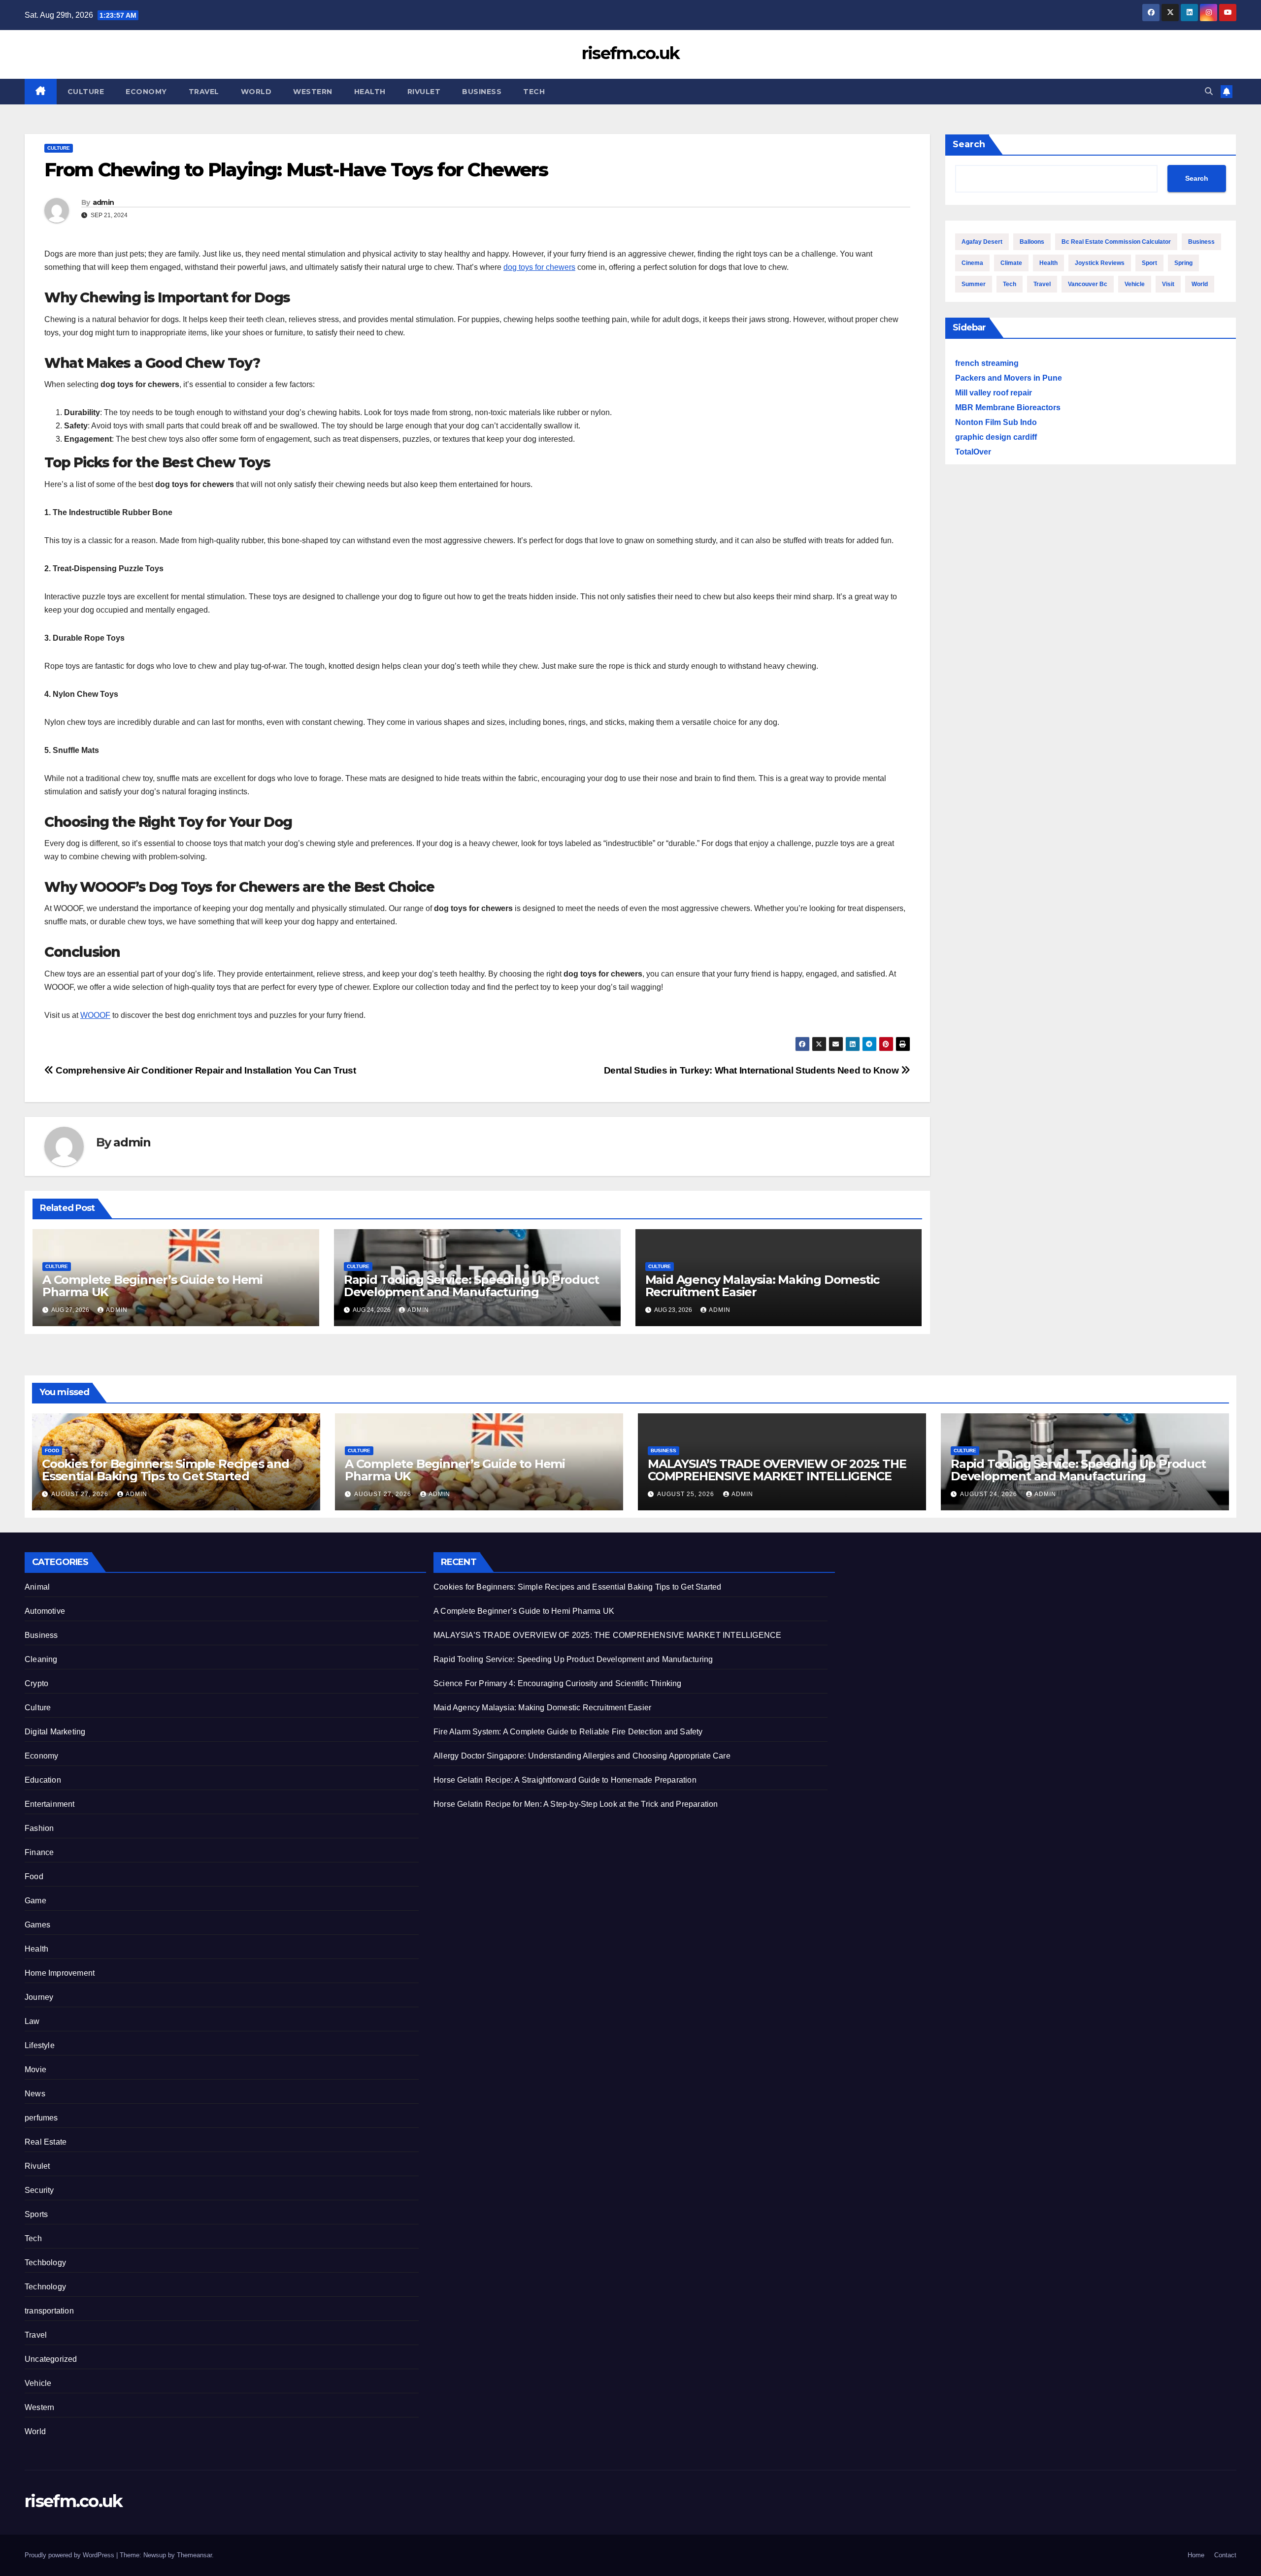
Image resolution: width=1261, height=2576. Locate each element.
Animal (37, 1587)
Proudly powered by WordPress (70, 2555)
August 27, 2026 (81, 1494)
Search (969, 144)
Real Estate (46, 2142)
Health (370, 92)
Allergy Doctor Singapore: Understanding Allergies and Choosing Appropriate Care (582, 1756)
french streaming (987, 363)
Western (313, 92)
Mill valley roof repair (994, 393)
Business (482, 92)
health (1048, 263)
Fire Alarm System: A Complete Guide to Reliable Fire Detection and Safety (568, 1732)
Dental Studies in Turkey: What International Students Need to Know (752, 1070)
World (256, 92)
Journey (39, 1997)
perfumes (41, 2118)
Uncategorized (51, 2359)
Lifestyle (40, 2045)
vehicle (1135, 284)
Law (32, 2021)
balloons (1032, 242)
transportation (49, 2311)
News (35, 2094)
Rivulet (424, 92)
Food (52, 1451)
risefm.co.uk (631, 53)
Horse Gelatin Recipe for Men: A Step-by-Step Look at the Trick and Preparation (576, 1804)
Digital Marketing (55, 1732)
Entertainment (50, 1804)
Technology (45, 2287)
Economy (146, 92)
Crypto (36, 1683)
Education (43, 1780)
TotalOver (973, 452)
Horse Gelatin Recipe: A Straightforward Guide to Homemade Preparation (565, 1780)
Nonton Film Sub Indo (996, 422)
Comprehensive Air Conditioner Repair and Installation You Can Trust (205, 1070)
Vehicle (38, 2383)
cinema (972, 263)
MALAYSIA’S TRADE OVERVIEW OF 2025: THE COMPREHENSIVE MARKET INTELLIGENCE (777, 1470)
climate (1011, 263)
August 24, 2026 (990, 1494)
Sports (36, 2214)
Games (37, 1925)
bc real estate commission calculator (1116, 242)
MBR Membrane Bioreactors (1008, 408)
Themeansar (194, 2555)
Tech (534, 92)
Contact (1225, 2555)
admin (103, 202)
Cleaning (41, 1659)
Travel (204, 92)
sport (1149, 263)
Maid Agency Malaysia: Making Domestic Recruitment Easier (763, 1286)
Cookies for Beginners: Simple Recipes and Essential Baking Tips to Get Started (166, 1470)
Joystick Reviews (1100, 263)
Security (39, 2190)
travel (1042, 284)
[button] (1209, 91)
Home (1196, 2555)
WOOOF (95, 1015)
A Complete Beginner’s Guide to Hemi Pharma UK (152, 1286)
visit (1168, 284)
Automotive (45, 1611)
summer (974, 284)
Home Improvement (60, 1973)
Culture (86, 92)
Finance (39, 1852)
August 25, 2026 (687, 1494)
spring (1183, 263)
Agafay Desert (982, 242)
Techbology (45, 2263)
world (1200, 284)
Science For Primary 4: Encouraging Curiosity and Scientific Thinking (558, 1683)
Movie (35, 2070)
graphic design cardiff (996, 437)
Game (35, 1901)
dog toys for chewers (539, 267)
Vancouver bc (1088, 284)
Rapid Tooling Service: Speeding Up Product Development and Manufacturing (471, 1286)
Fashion (39, 1828)
